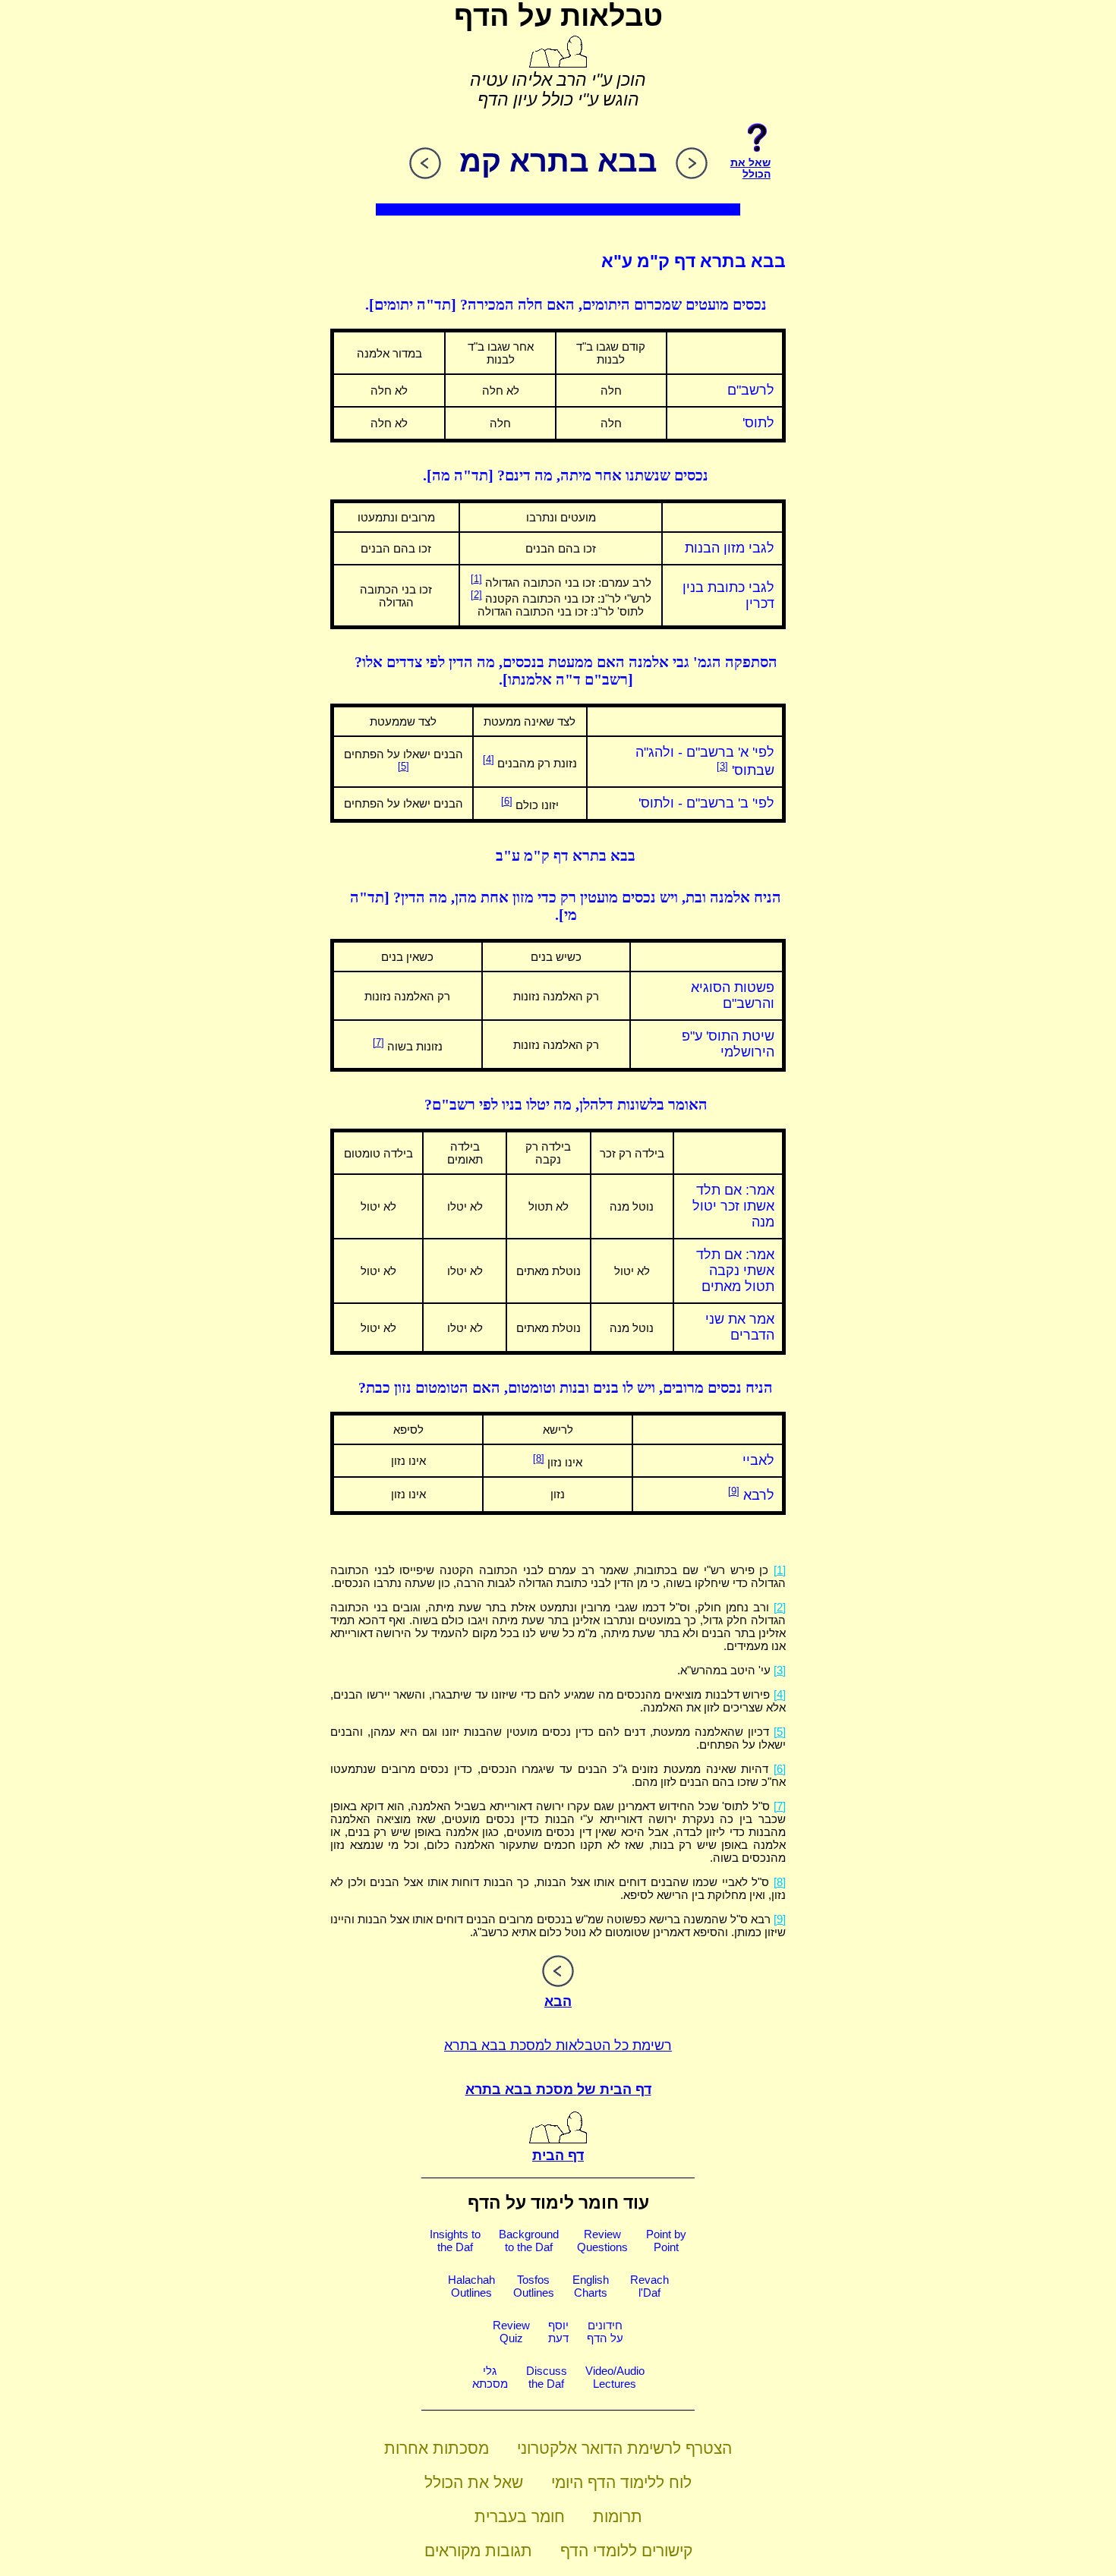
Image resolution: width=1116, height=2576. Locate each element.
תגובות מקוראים (478, 2551)
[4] (489, 759)
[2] (476, 595)
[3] (722, 766)
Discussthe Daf (547, 2377)
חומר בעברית (520, 2516)
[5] (404, 766)
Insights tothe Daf (455, 2241)
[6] (507, 801)
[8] (539, 1458)
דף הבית (558, 2156)
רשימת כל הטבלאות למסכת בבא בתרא (558, 2045)
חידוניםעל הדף (605, 2332)
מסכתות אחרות (437, 2448)
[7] (378, 1042)
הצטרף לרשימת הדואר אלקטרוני (624, 2448)
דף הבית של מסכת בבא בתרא (558, 2089)
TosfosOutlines (534, 2286)
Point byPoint (666, 2241)
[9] (734, 1491)
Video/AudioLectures (615, 2377)
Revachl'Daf (649, 2286)
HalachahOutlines (471, 2286)
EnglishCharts (591, 2286)
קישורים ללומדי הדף (626, 2551)
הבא (558, 2001)
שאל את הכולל (474, 2482)
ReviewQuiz (511, 2332)
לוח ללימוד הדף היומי (621, 2482)
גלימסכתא (490, 2377)
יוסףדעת (558, 2332)
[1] (476, 579)
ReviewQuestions (602, 2241)
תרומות (618, 2516)
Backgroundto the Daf (529, 2241)
